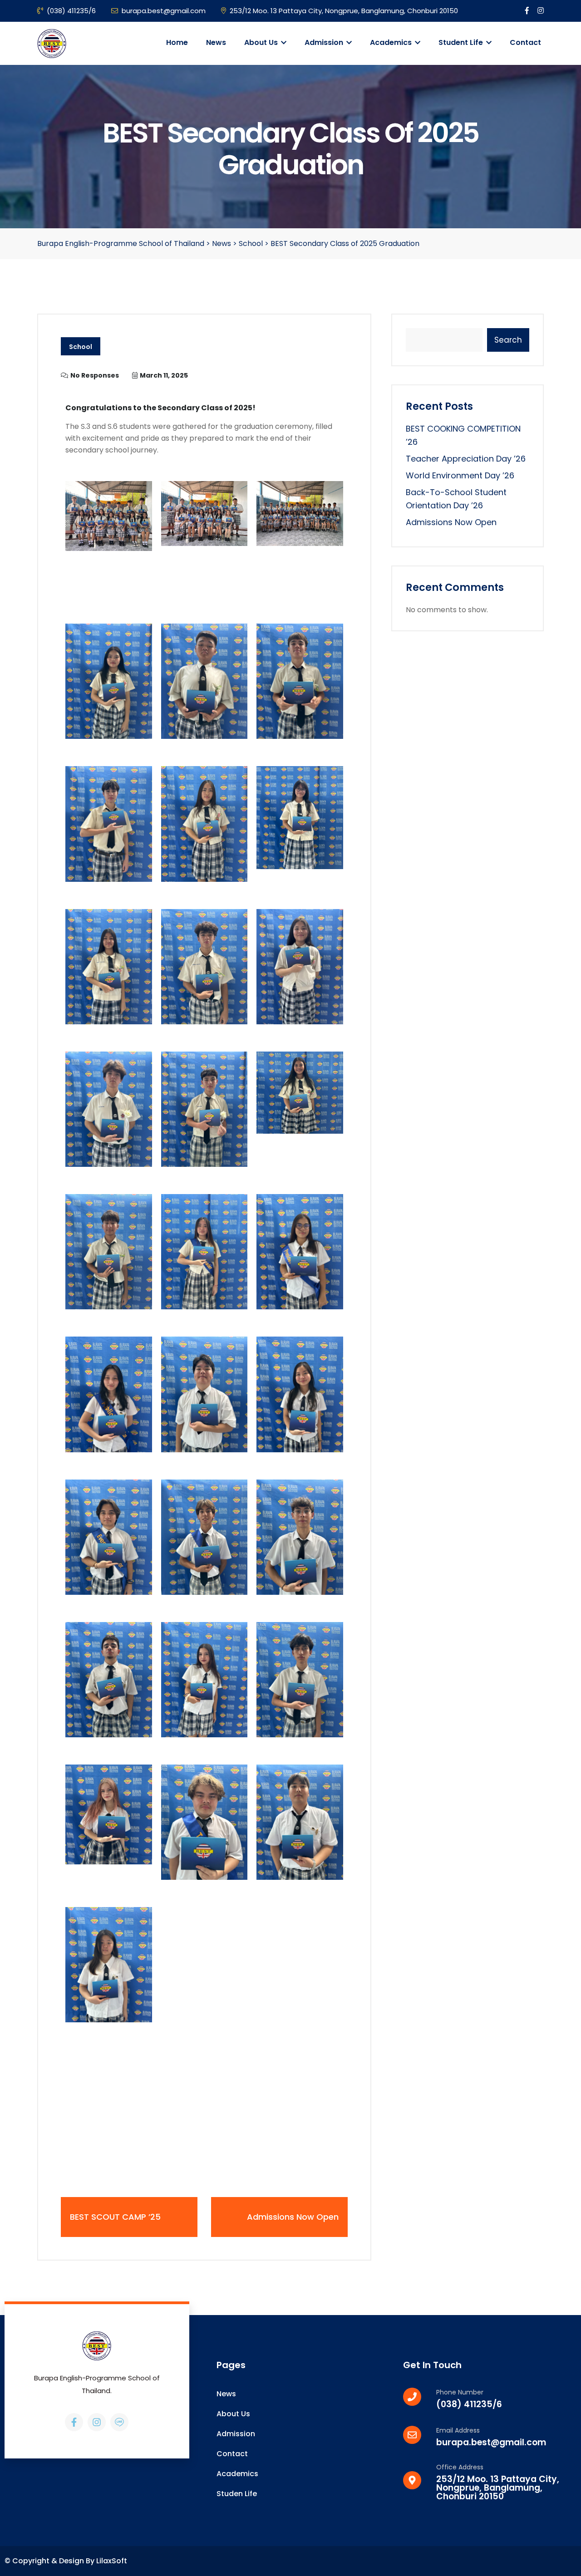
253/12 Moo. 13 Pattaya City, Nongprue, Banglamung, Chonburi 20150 (344, 11)
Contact (525, 42)
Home (177, 42)
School (81, 347)
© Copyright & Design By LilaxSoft (66, 2561)
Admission (325, 42)
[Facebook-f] (74, 2422)
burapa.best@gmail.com (164, 11)
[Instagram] (97, 2422)
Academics (392, 42)
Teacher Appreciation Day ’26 (466, 459)
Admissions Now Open (451, 522)
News (216, 42)
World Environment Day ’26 (460, 475)
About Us (262, 42)
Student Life (462, 42)
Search (508, 340)
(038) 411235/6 (71, 11)
